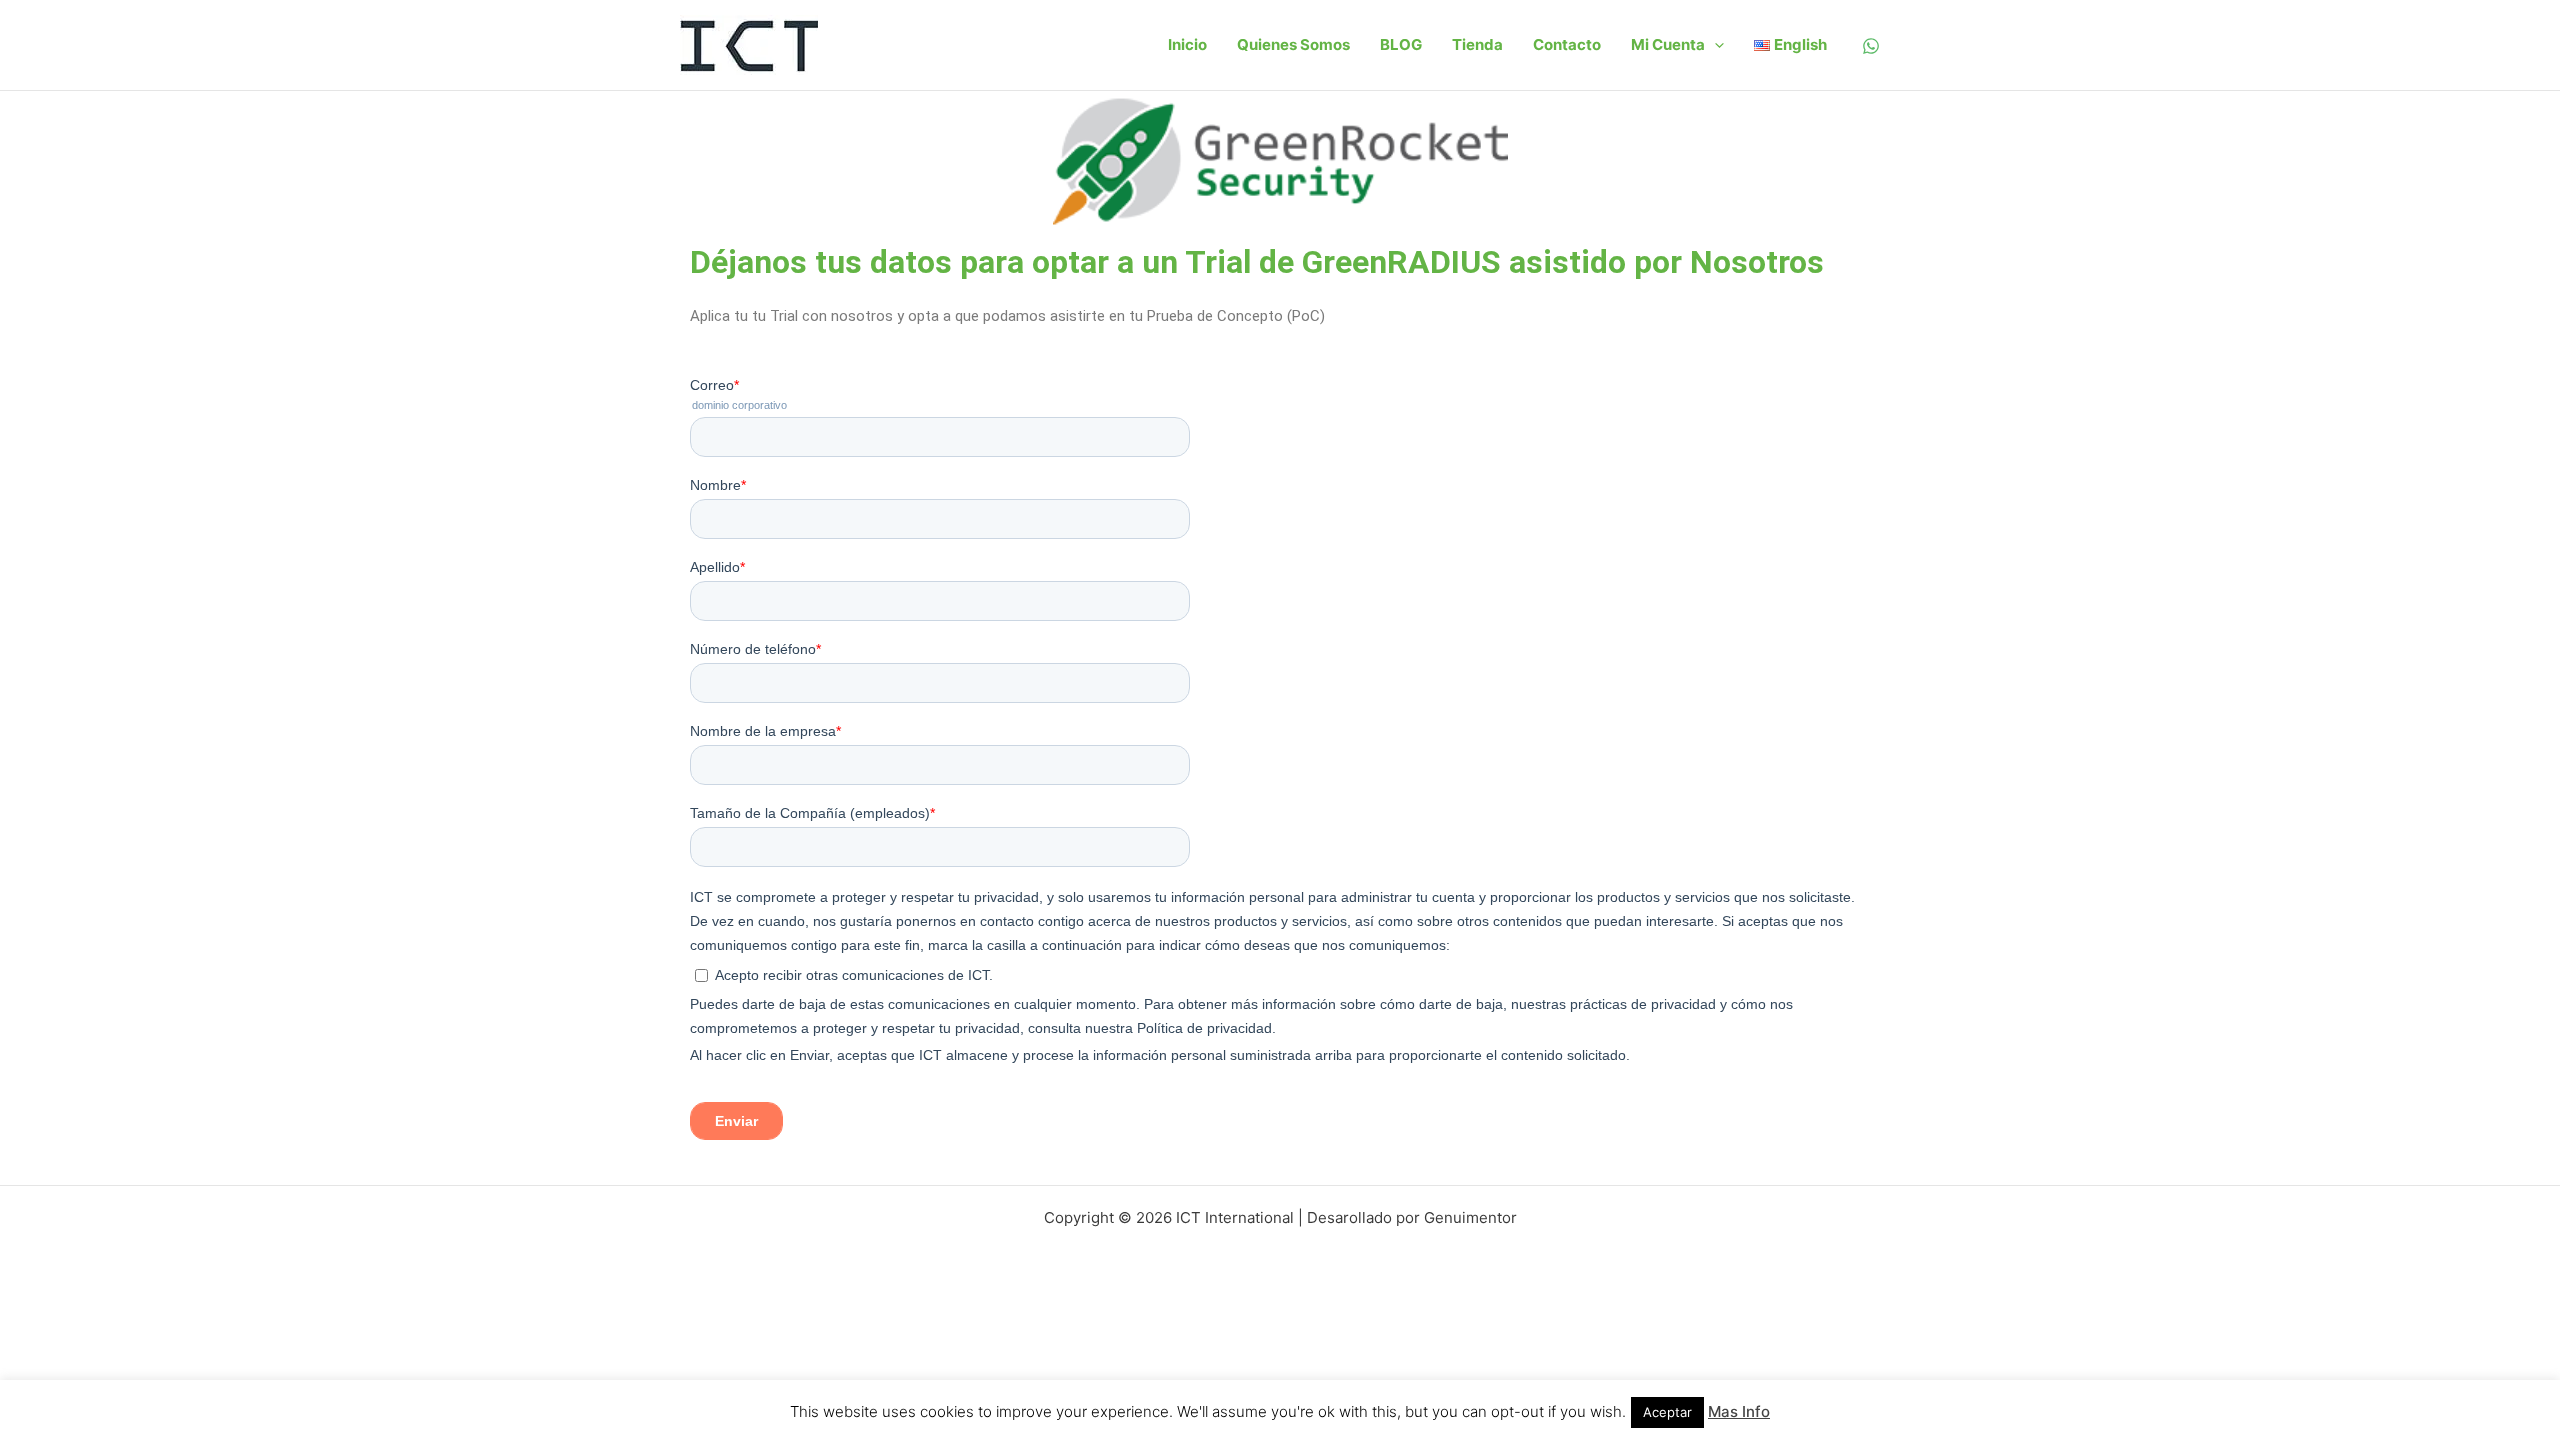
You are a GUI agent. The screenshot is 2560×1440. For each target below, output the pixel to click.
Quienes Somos (1293, 44)
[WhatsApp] (1871, 46)
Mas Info (1739, 1411)
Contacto (1567, 44)
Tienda (1477, 44)
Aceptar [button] (1667, 1412)
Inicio (1187, 44)
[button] (1714, 45)
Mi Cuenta (1668, 44)
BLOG (1401, 44)
